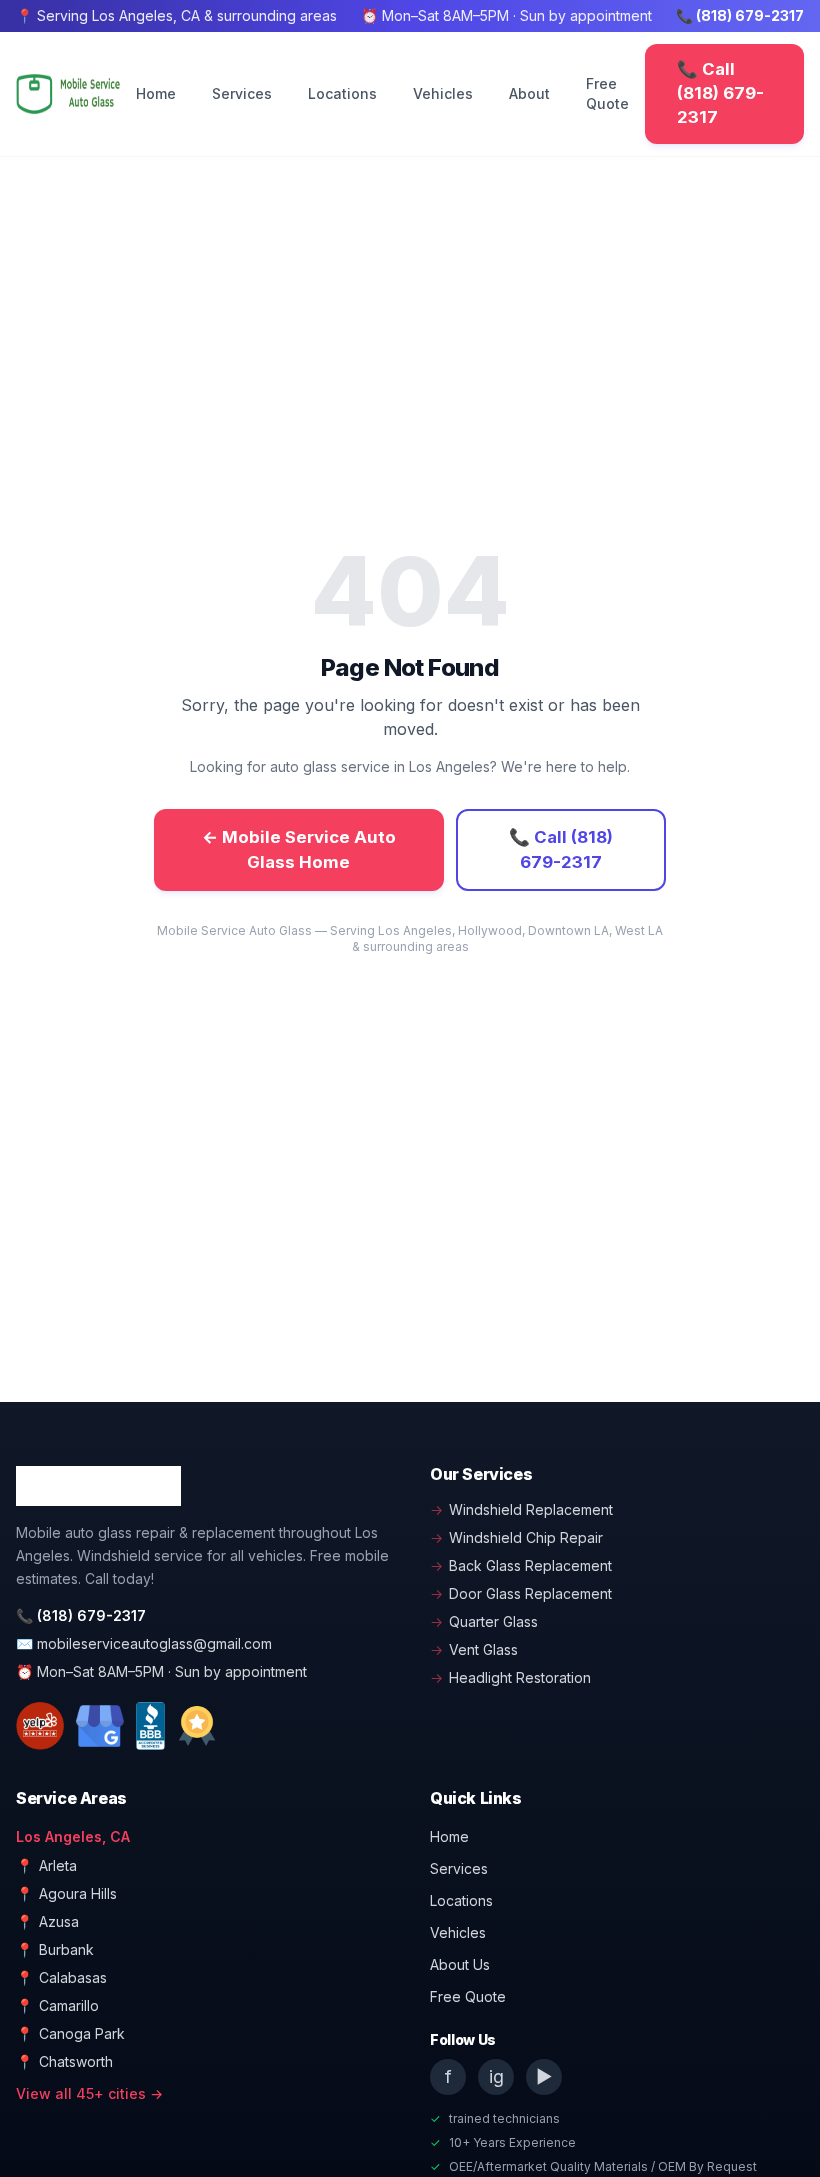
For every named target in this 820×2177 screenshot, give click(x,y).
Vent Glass (474, 1649)
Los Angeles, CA (73, 1836)
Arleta (46, 1865)
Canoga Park (70, 2033)
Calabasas (61, 1977)
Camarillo (57, 2005)
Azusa (47, 1921)
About (529, 93)
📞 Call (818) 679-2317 (720, 93)
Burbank (55, 1949)
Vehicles (443, 93)
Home (156, 93)
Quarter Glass (484, 1621)
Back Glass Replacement (521, 1565)
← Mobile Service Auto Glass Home (299, 849)
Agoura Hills (66, 1893)
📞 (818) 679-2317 (740, 15)
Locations (342, 93)
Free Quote (607, 93)
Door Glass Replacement (521, 1593)
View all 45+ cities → (89, 2093)
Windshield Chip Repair (516, 1537)
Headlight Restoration (510, 1677)
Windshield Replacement (521, 1509)
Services (242, 93)
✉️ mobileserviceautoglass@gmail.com (144, 1643)
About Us (460, 1964)
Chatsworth (64, 2061)
